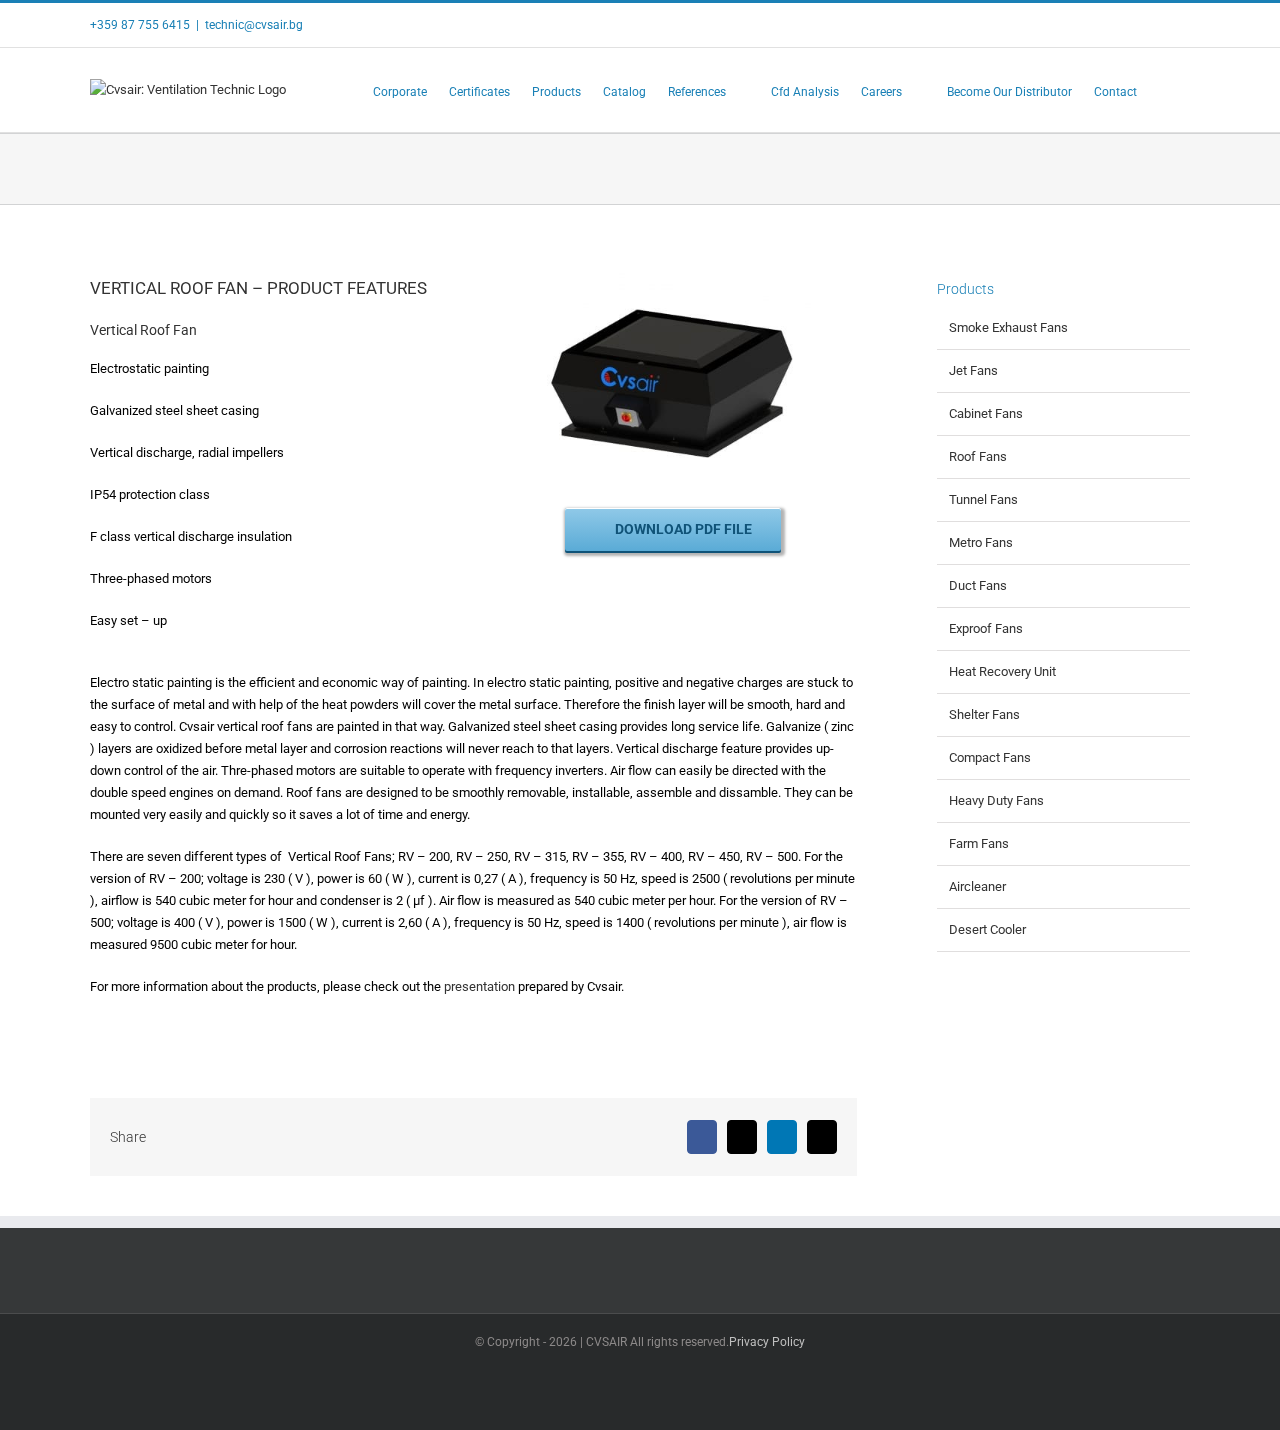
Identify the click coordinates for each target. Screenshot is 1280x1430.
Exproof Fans (986, 628)
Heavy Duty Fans (996, 800)
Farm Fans (979, 843)
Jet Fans (973, 370)
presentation (479, 986)
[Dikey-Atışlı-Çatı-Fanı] (673, 266)
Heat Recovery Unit (1002, 671)
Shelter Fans (984, 714)
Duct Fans (978, 585)
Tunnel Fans (983, 499)
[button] (1163, 90)
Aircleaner (977, 886)
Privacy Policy (767, 1342)
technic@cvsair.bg (254, 25)
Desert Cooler (987, 929)
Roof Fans (978, 456)
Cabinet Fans (986, 413)
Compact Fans (990, 757)
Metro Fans (981, 542)
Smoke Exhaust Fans (1008, 327)
